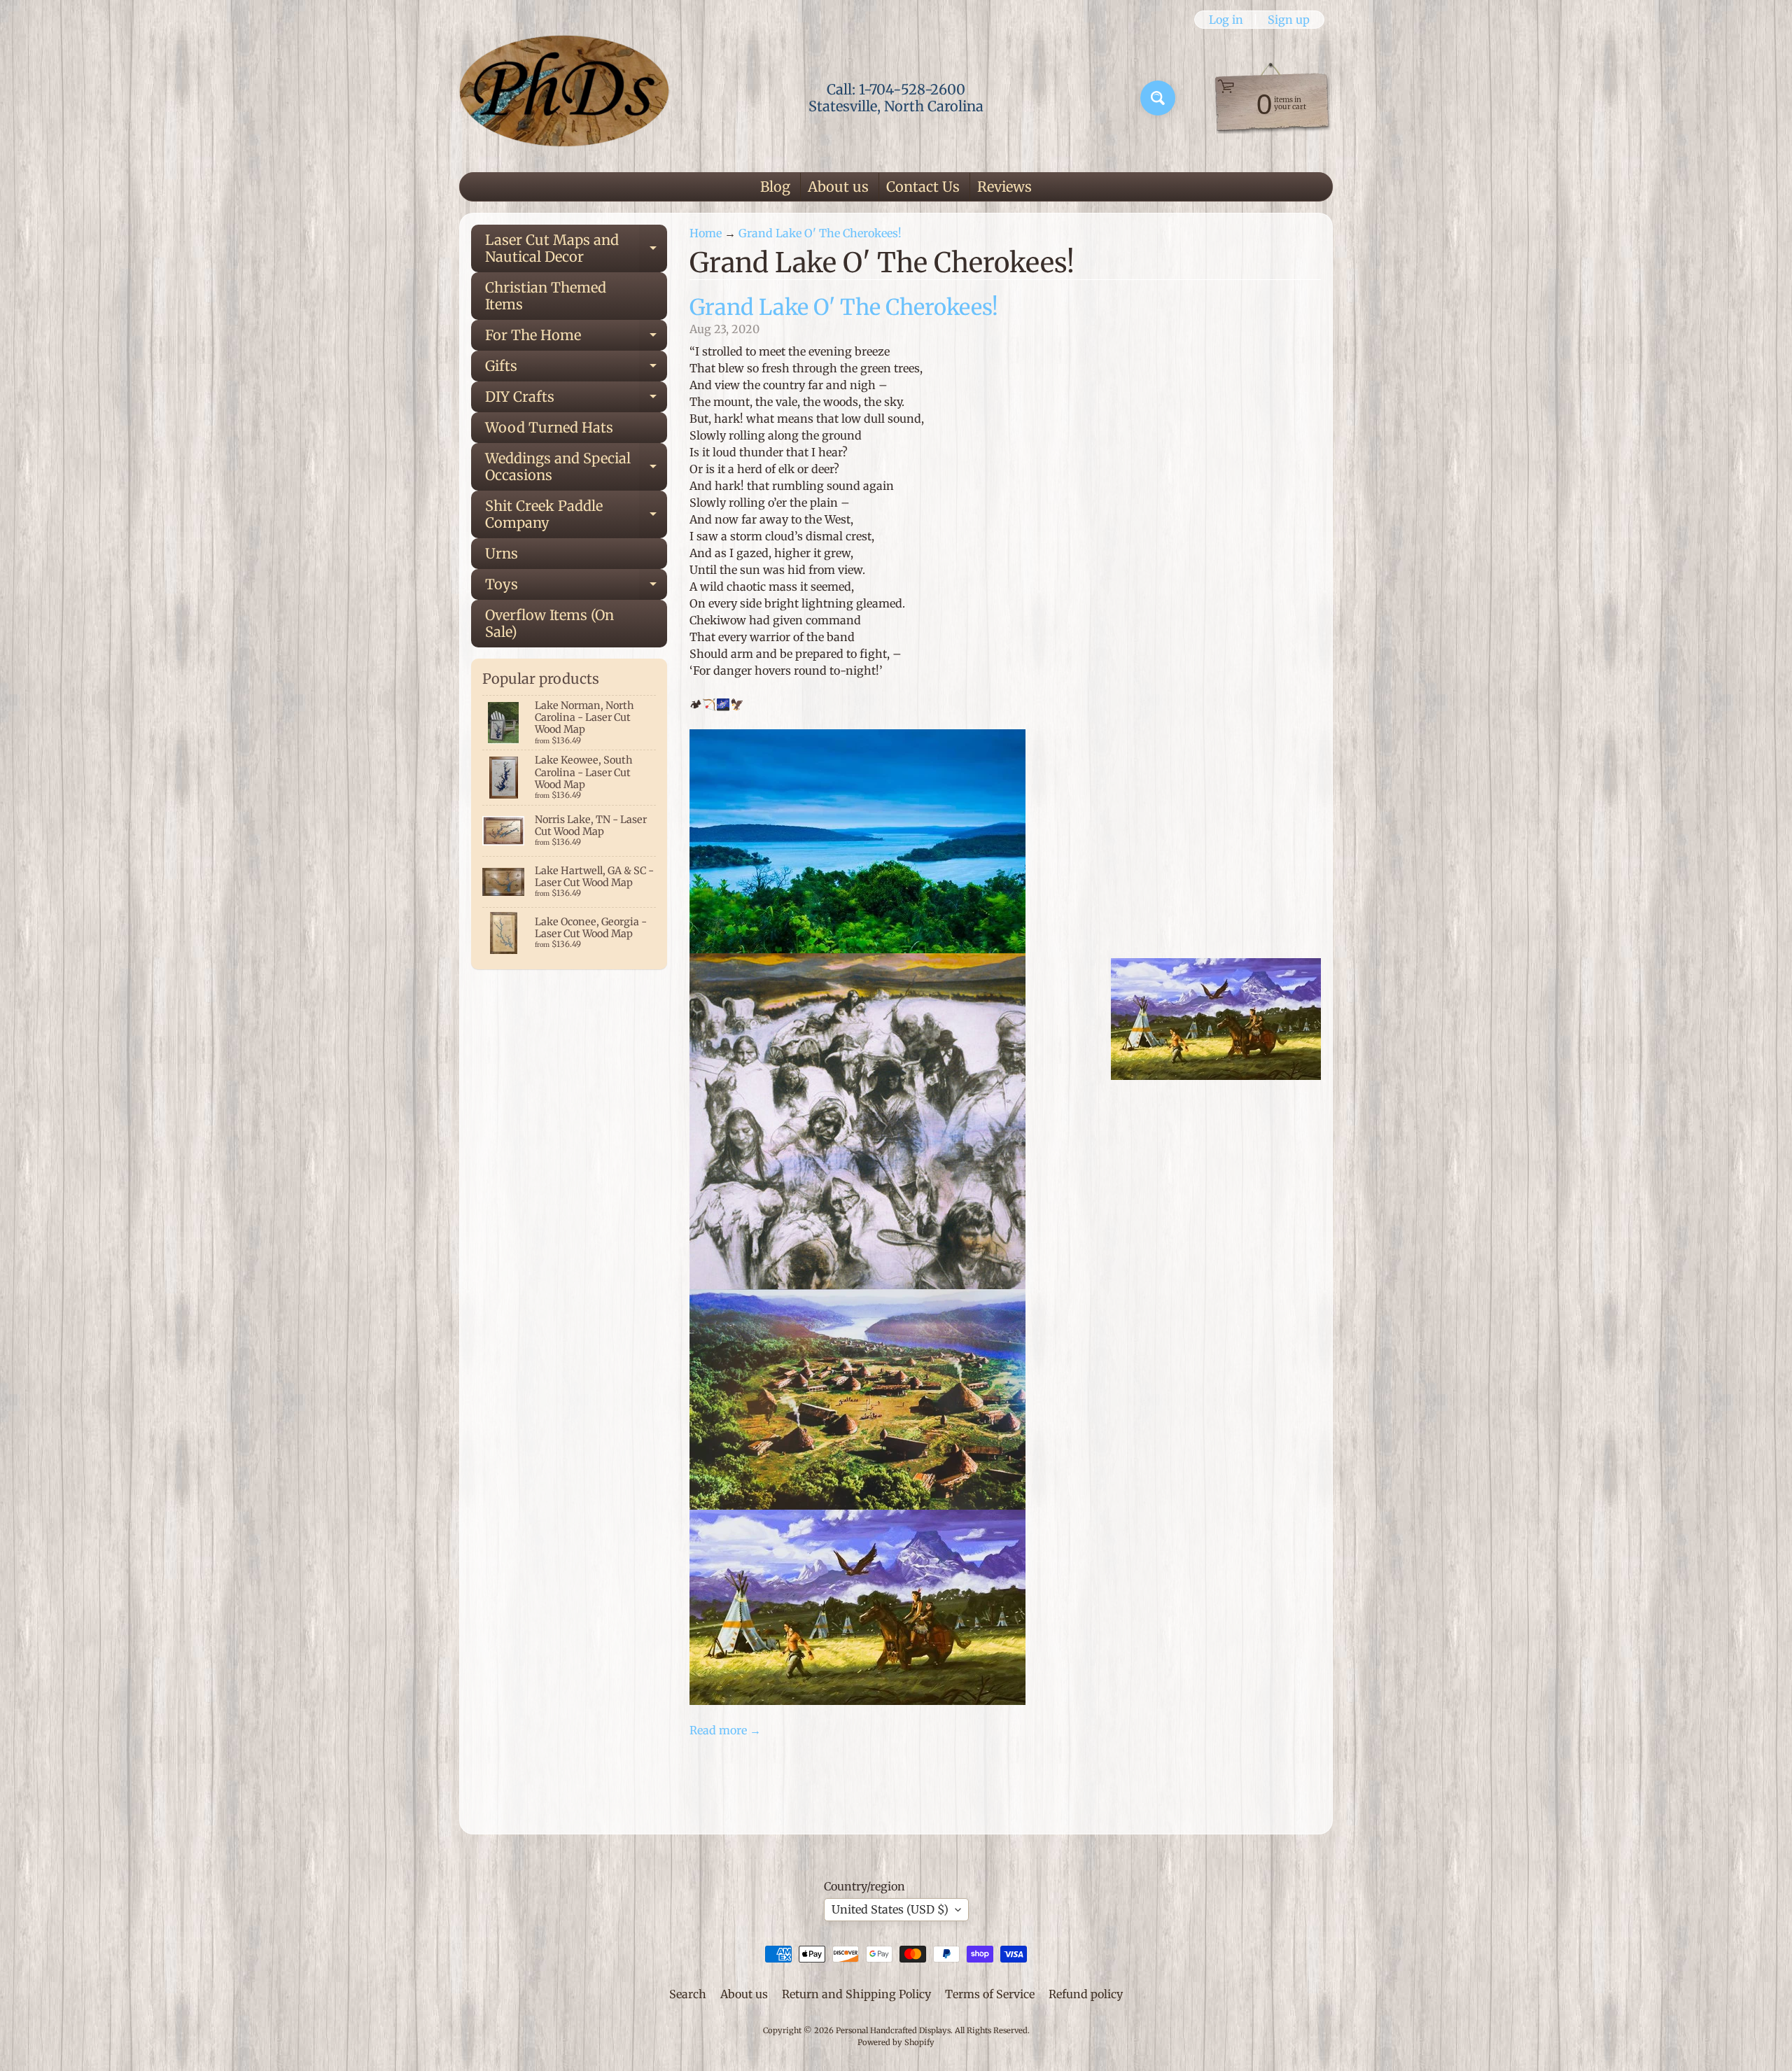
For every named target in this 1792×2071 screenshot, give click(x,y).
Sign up (1289, 20)
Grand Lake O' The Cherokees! (820, 233)
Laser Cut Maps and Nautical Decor (576, 249)
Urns (502, 553)
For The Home (576, 338)
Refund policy (1086, 1994)
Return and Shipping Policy (856, 1994)
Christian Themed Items (546, 296)
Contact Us (923, 187)
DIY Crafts (576, 400)
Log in (1226, 20)
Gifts (576, 369)
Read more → (725, 1730)
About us (838, 187)
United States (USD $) (890, 1909)
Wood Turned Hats (549, 427)
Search (688, 1994)
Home (706, 233)
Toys (576, 588)
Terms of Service (990, 1994)
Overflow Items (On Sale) (549, 623)
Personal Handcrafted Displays (893, 2030)
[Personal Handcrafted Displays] (564, 98)
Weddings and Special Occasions (576, 468)
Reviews (1004, 187)
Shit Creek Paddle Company (576, 515)
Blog (775, 187)
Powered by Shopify (896, 2042)
